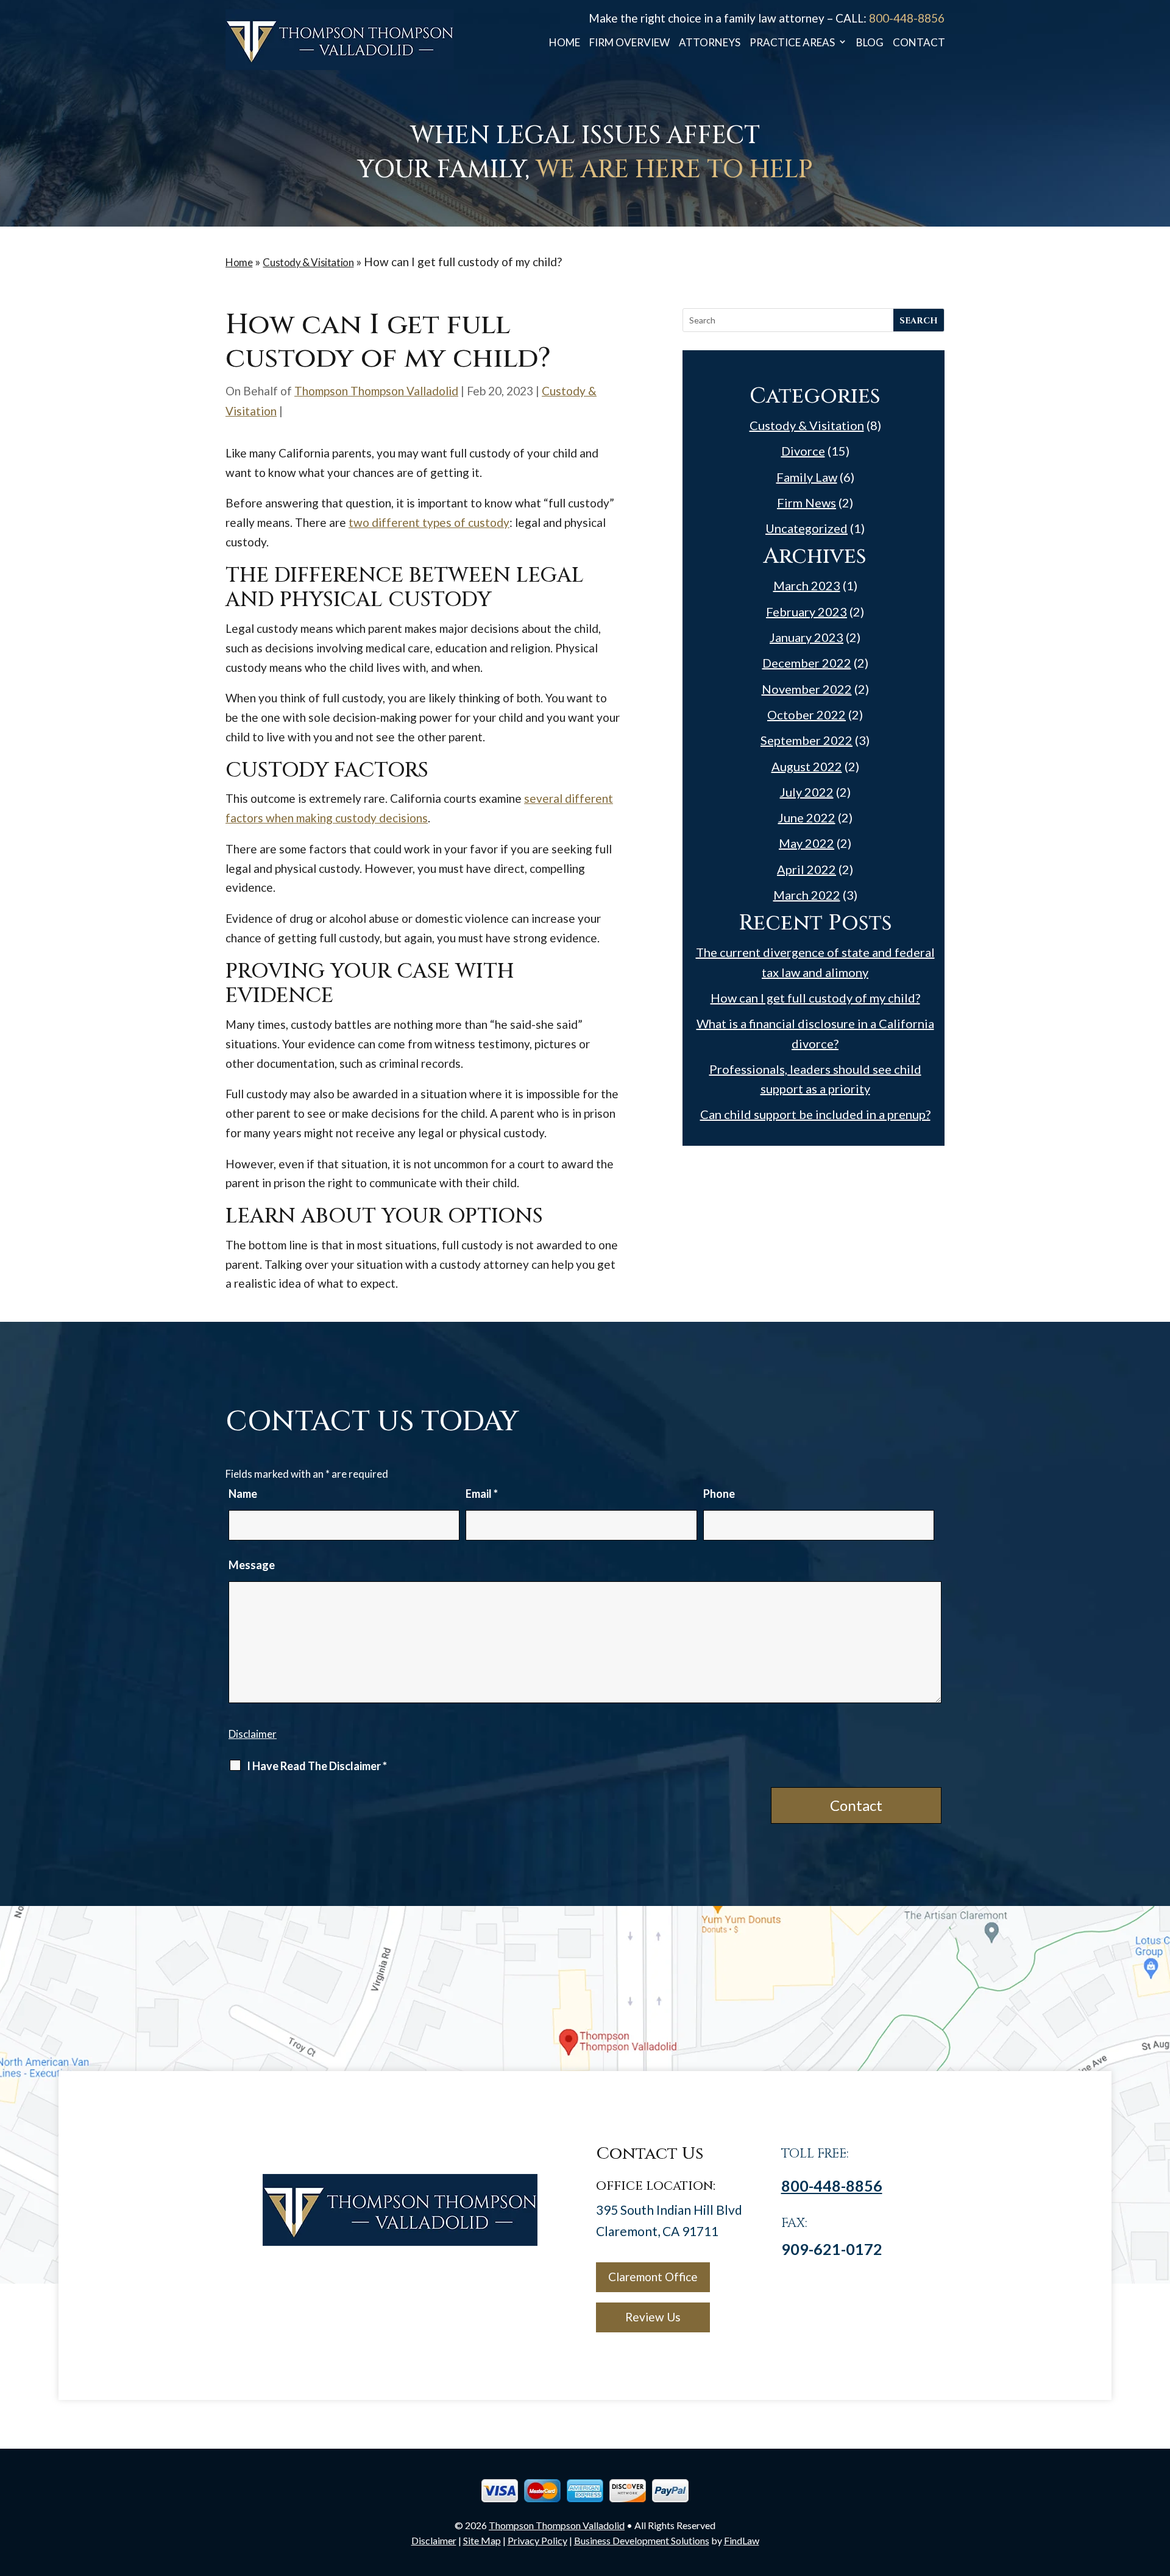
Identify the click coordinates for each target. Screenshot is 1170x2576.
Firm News (807, 503)
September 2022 (807, 740)
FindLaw (742, 2540)
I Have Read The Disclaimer (317, 1766)
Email (482, 1494)
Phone (719, 1494)
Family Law (807, 477)
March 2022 (807, 895)
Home (565, 43)
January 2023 (807, 637)
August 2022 (807, 766)
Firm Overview (629, 43)
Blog (870, 43)
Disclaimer (253, 1734)
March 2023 (807, 585)
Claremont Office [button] (653, 2277)
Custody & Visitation (807, 425)
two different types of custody (429, 522)
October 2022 (807, 715)
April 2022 (807, 869)
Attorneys (710, 43)
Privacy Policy (537, 2540)
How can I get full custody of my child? (815, 998)
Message (252, 1565)
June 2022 (807, 817)
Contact (919, 43)
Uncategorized (807, 528)
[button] (1158, 2488)
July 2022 (807, 792)
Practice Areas (792, 43)
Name (243, 1494)
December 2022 (807, 663)
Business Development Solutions (642, 2540)
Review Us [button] (653, 2317)
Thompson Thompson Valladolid (376, 391)
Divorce (803, 451)
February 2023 (807, 612)
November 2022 (807, 689)
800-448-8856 (907, 18)
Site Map (482, 2540)
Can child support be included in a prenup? (815, 1114)
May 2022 (807, 843)
